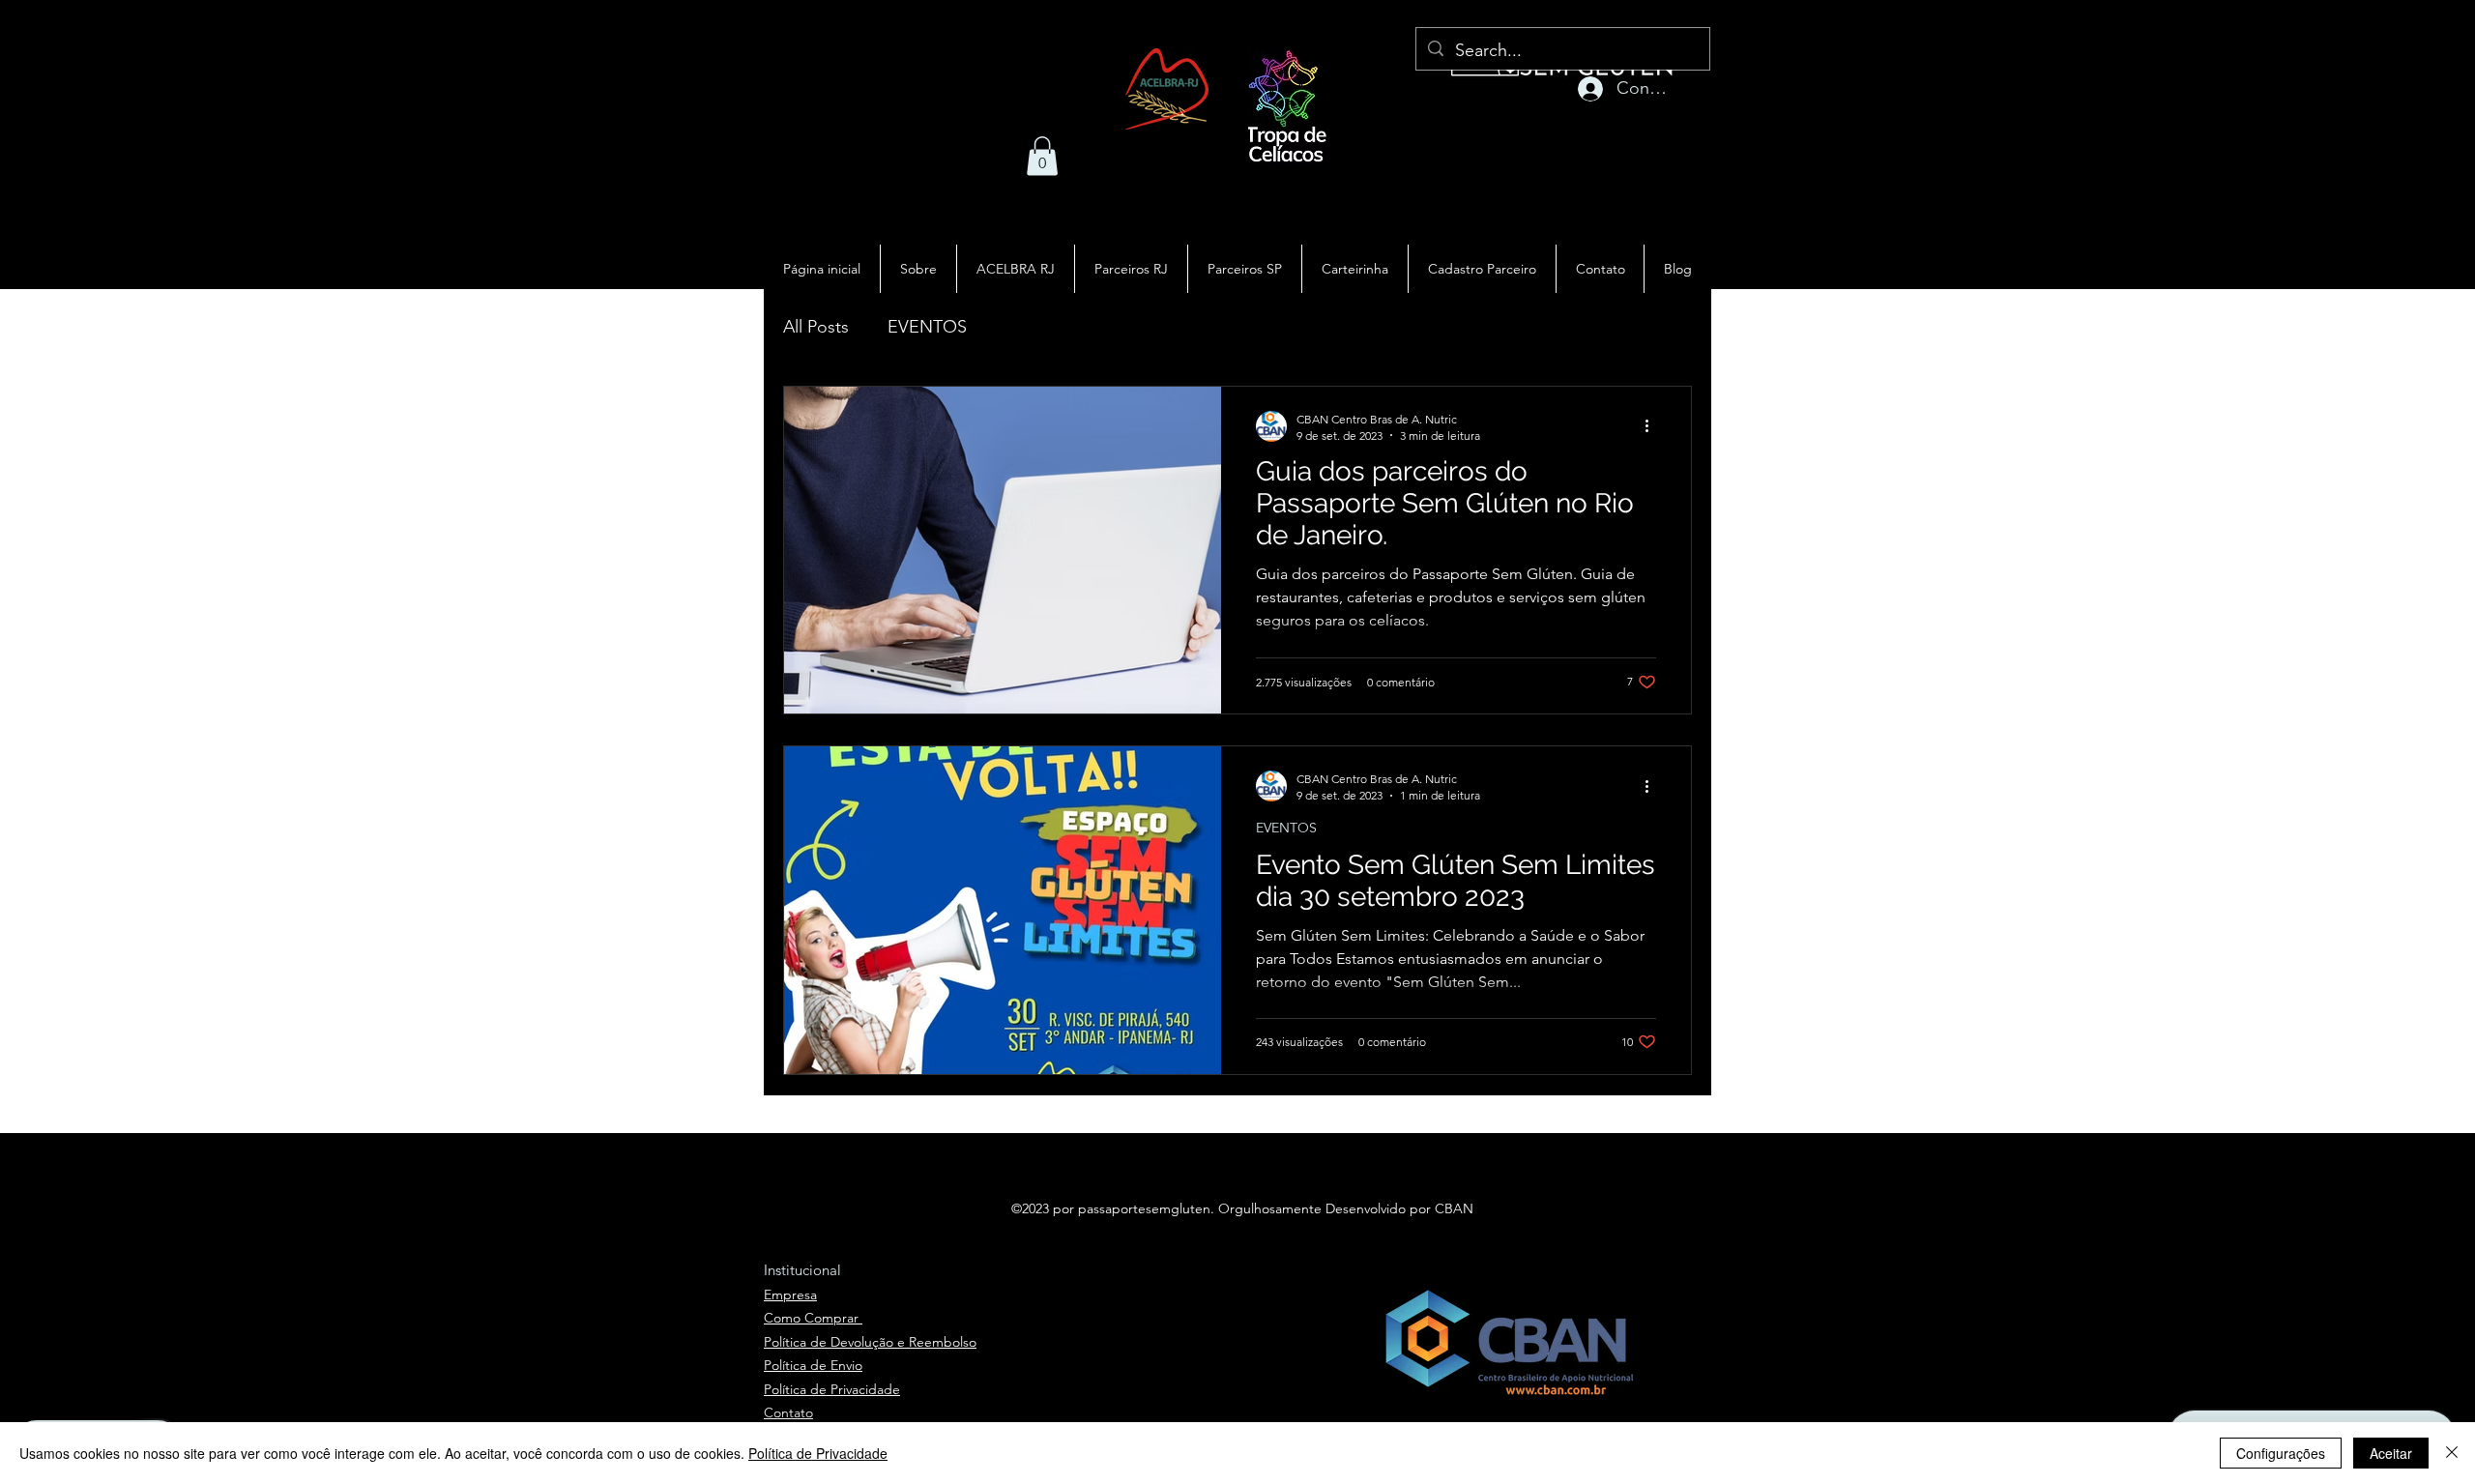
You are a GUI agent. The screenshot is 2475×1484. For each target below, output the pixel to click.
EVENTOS (927, 327)
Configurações (2281, 1453)
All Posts (816, 327)
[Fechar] (2452, 1453)
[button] (1042, 156)
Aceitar (2391, 1453)
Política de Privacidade (818, 1453)
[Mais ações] (1653, 426)
